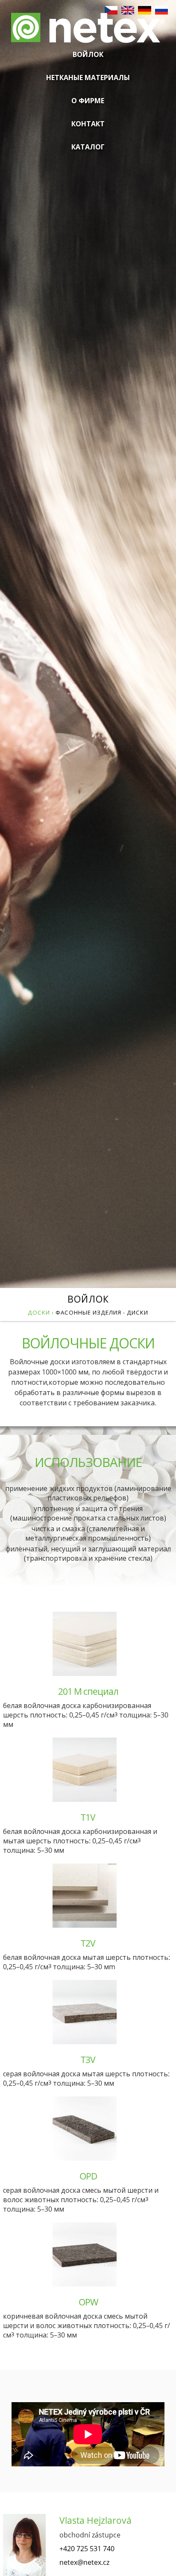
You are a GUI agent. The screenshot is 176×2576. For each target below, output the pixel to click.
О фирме (88, 101)
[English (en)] (128, 12)
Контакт (88, 124)
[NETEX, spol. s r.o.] (88, 34)
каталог (88, 147)
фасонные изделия (88, 1312)
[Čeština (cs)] (111, 12)
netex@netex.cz (84, 2562)
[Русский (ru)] (161, 12)
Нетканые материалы (88, 78)
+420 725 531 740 (87, 2549)
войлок (88, 1299)
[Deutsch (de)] (144, 12)
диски (138, 1312)
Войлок (88, 54)
